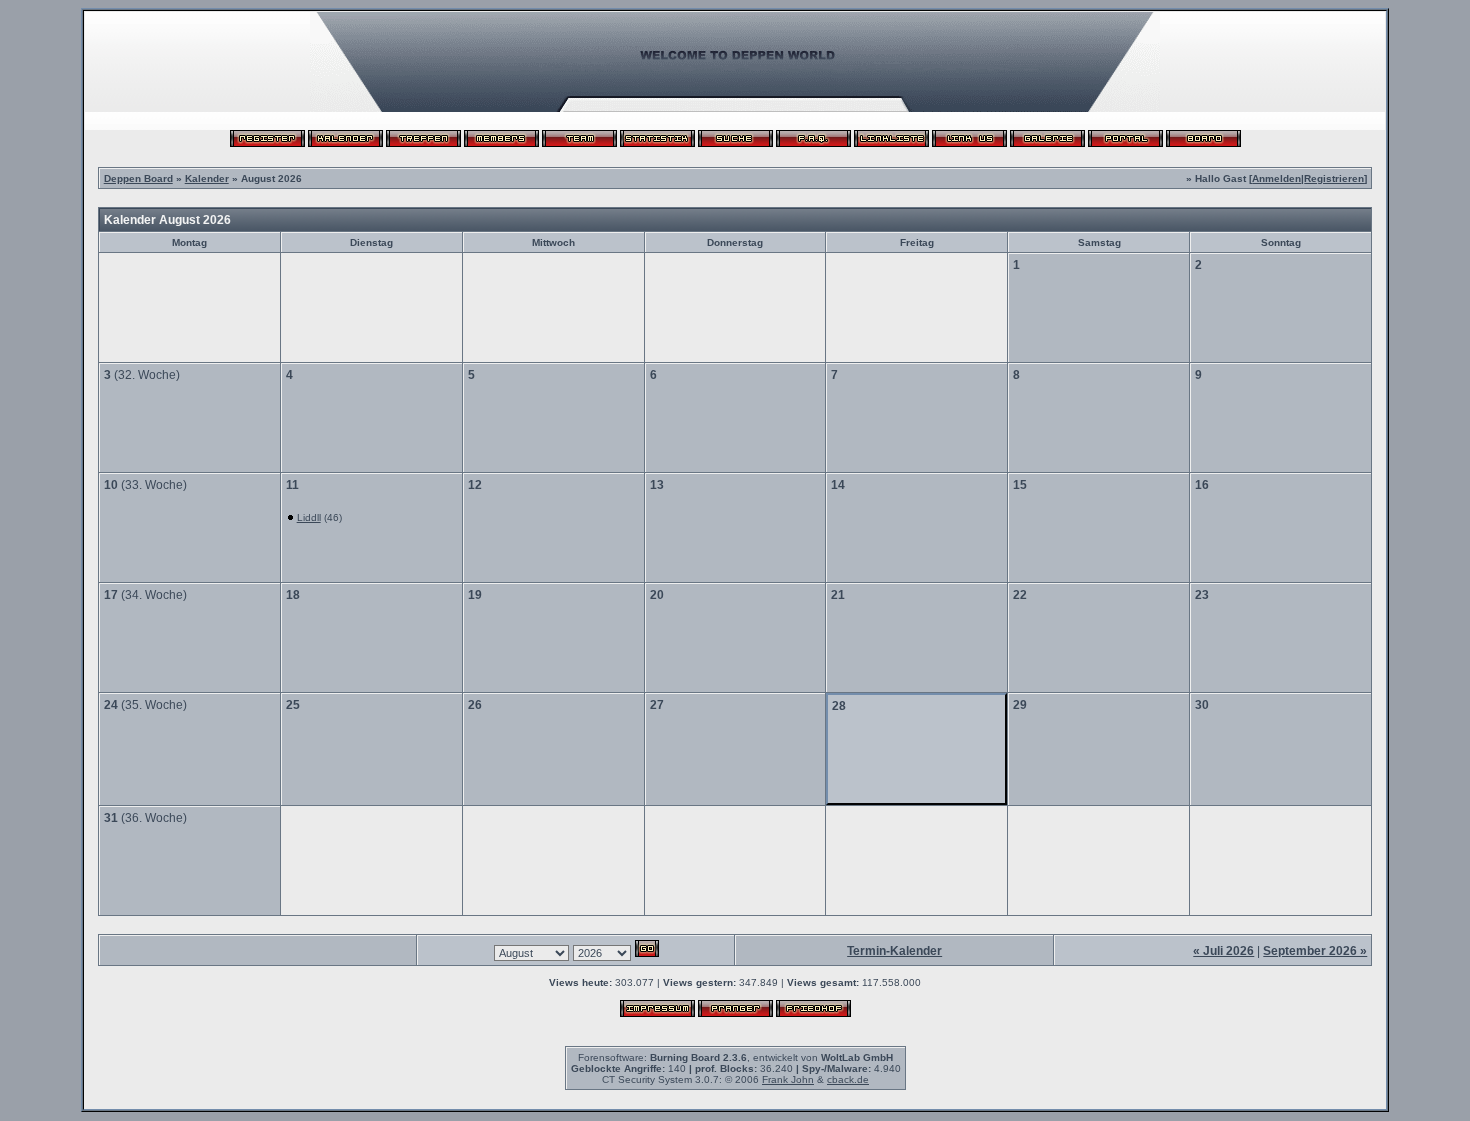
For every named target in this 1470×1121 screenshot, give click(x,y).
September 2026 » (1315, 951)
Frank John (788, 1079)
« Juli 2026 (1223, 951)
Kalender (207, 178)
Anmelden (1276, 178)
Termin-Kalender (894, 951)
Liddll (309, 517)
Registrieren (1334, 178)
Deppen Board (138, 178)
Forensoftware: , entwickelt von (735, 1057)
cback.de (848, 1079)
